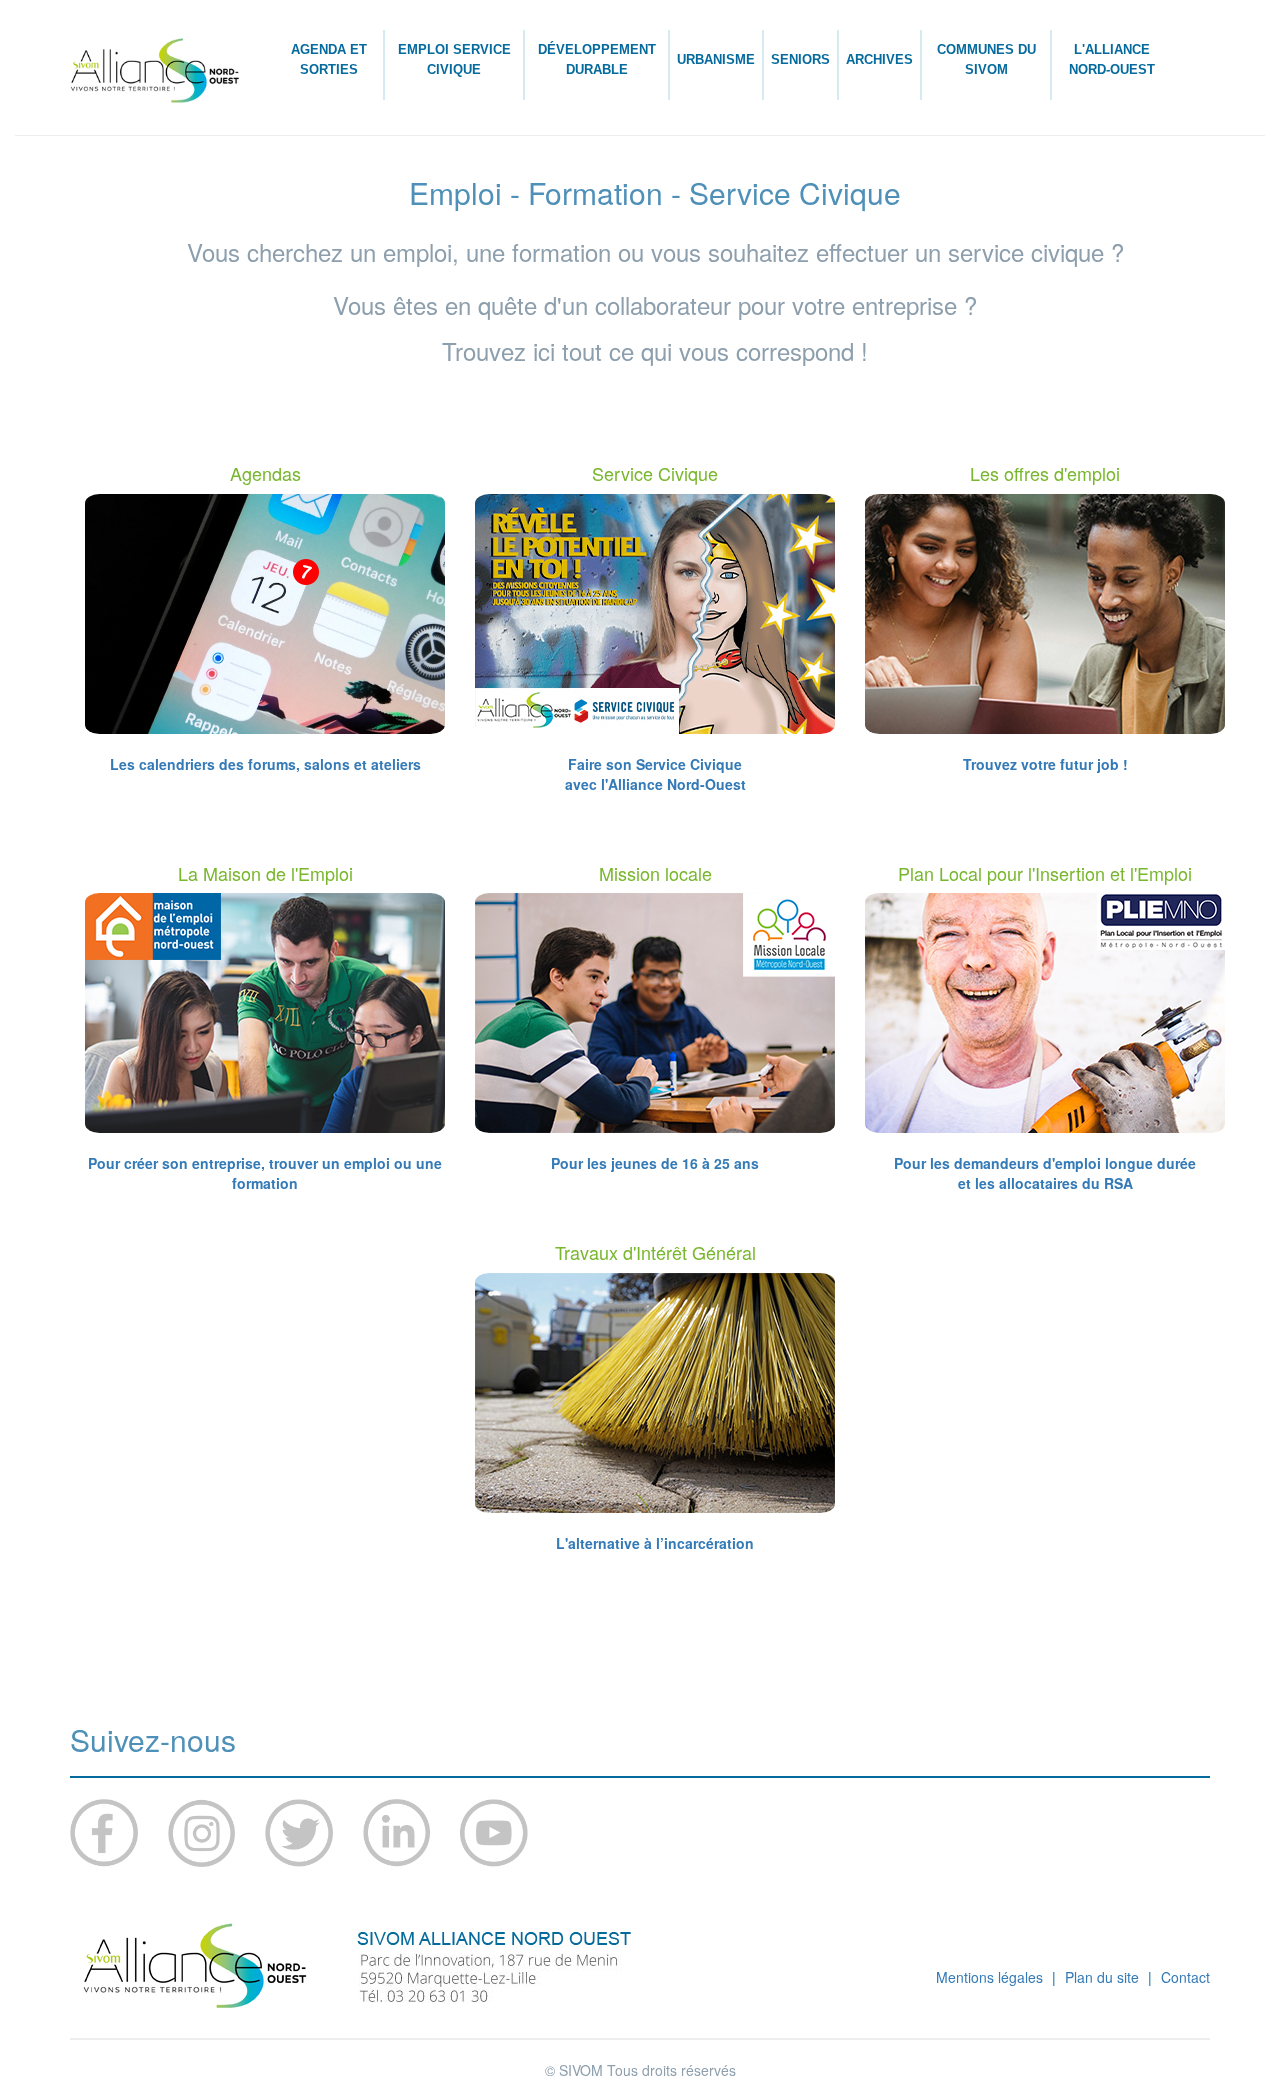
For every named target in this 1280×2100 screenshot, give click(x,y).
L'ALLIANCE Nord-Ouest (1112, 59)
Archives (879, 59)
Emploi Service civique (454, 59)
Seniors (800, 59)
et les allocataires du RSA (1045, 1183)
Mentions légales (989, 1977)
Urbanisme (716, 59)
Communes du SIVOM (986, 59)
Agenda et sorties (329, 59)
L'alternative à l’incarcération (655, 1543)
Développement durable (597, 59)
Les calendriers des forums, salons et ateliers (265, 764)
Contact (1185, 1977)
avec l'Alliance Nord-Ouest (655, 784)
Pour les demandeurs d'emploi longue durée (1045, 1163)
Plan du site (1102, 1977)
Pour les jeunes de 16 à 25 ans (655, 1163)
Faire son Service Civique (655, 764)
